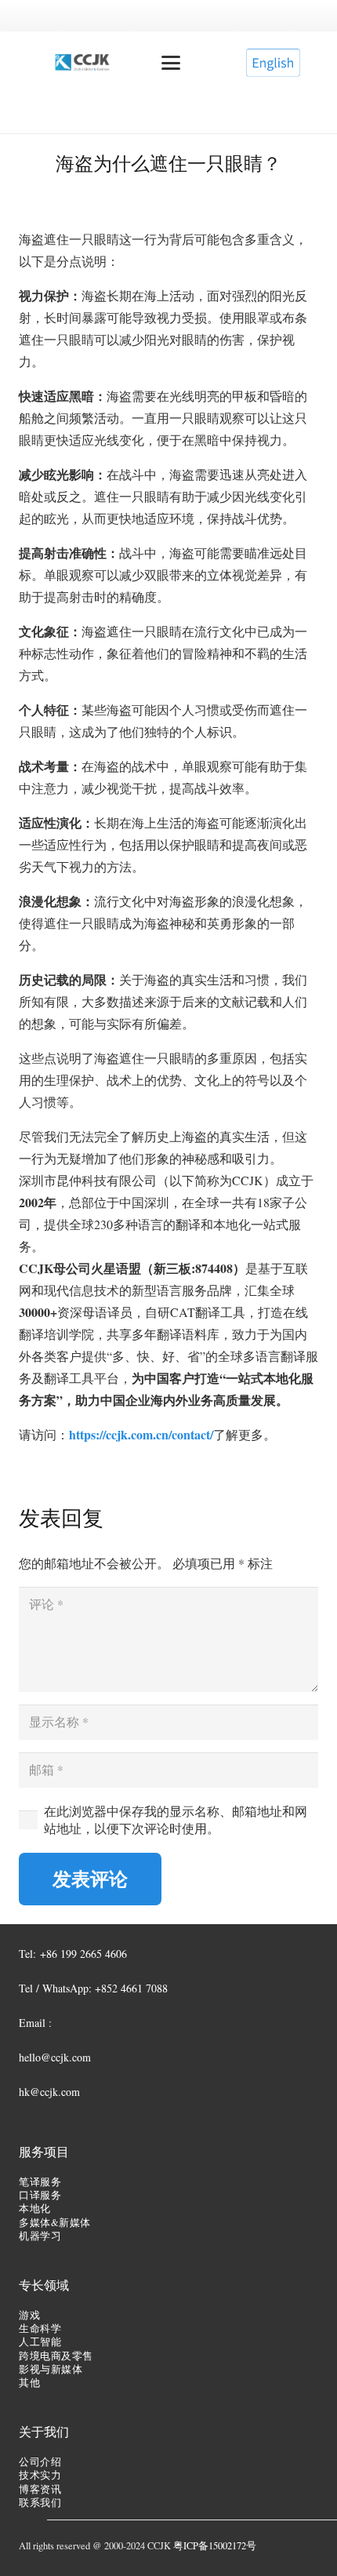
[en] (273, 63)
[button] (171, 63)
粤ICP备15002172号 (215, 2546)
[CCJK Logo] (82, 63)
